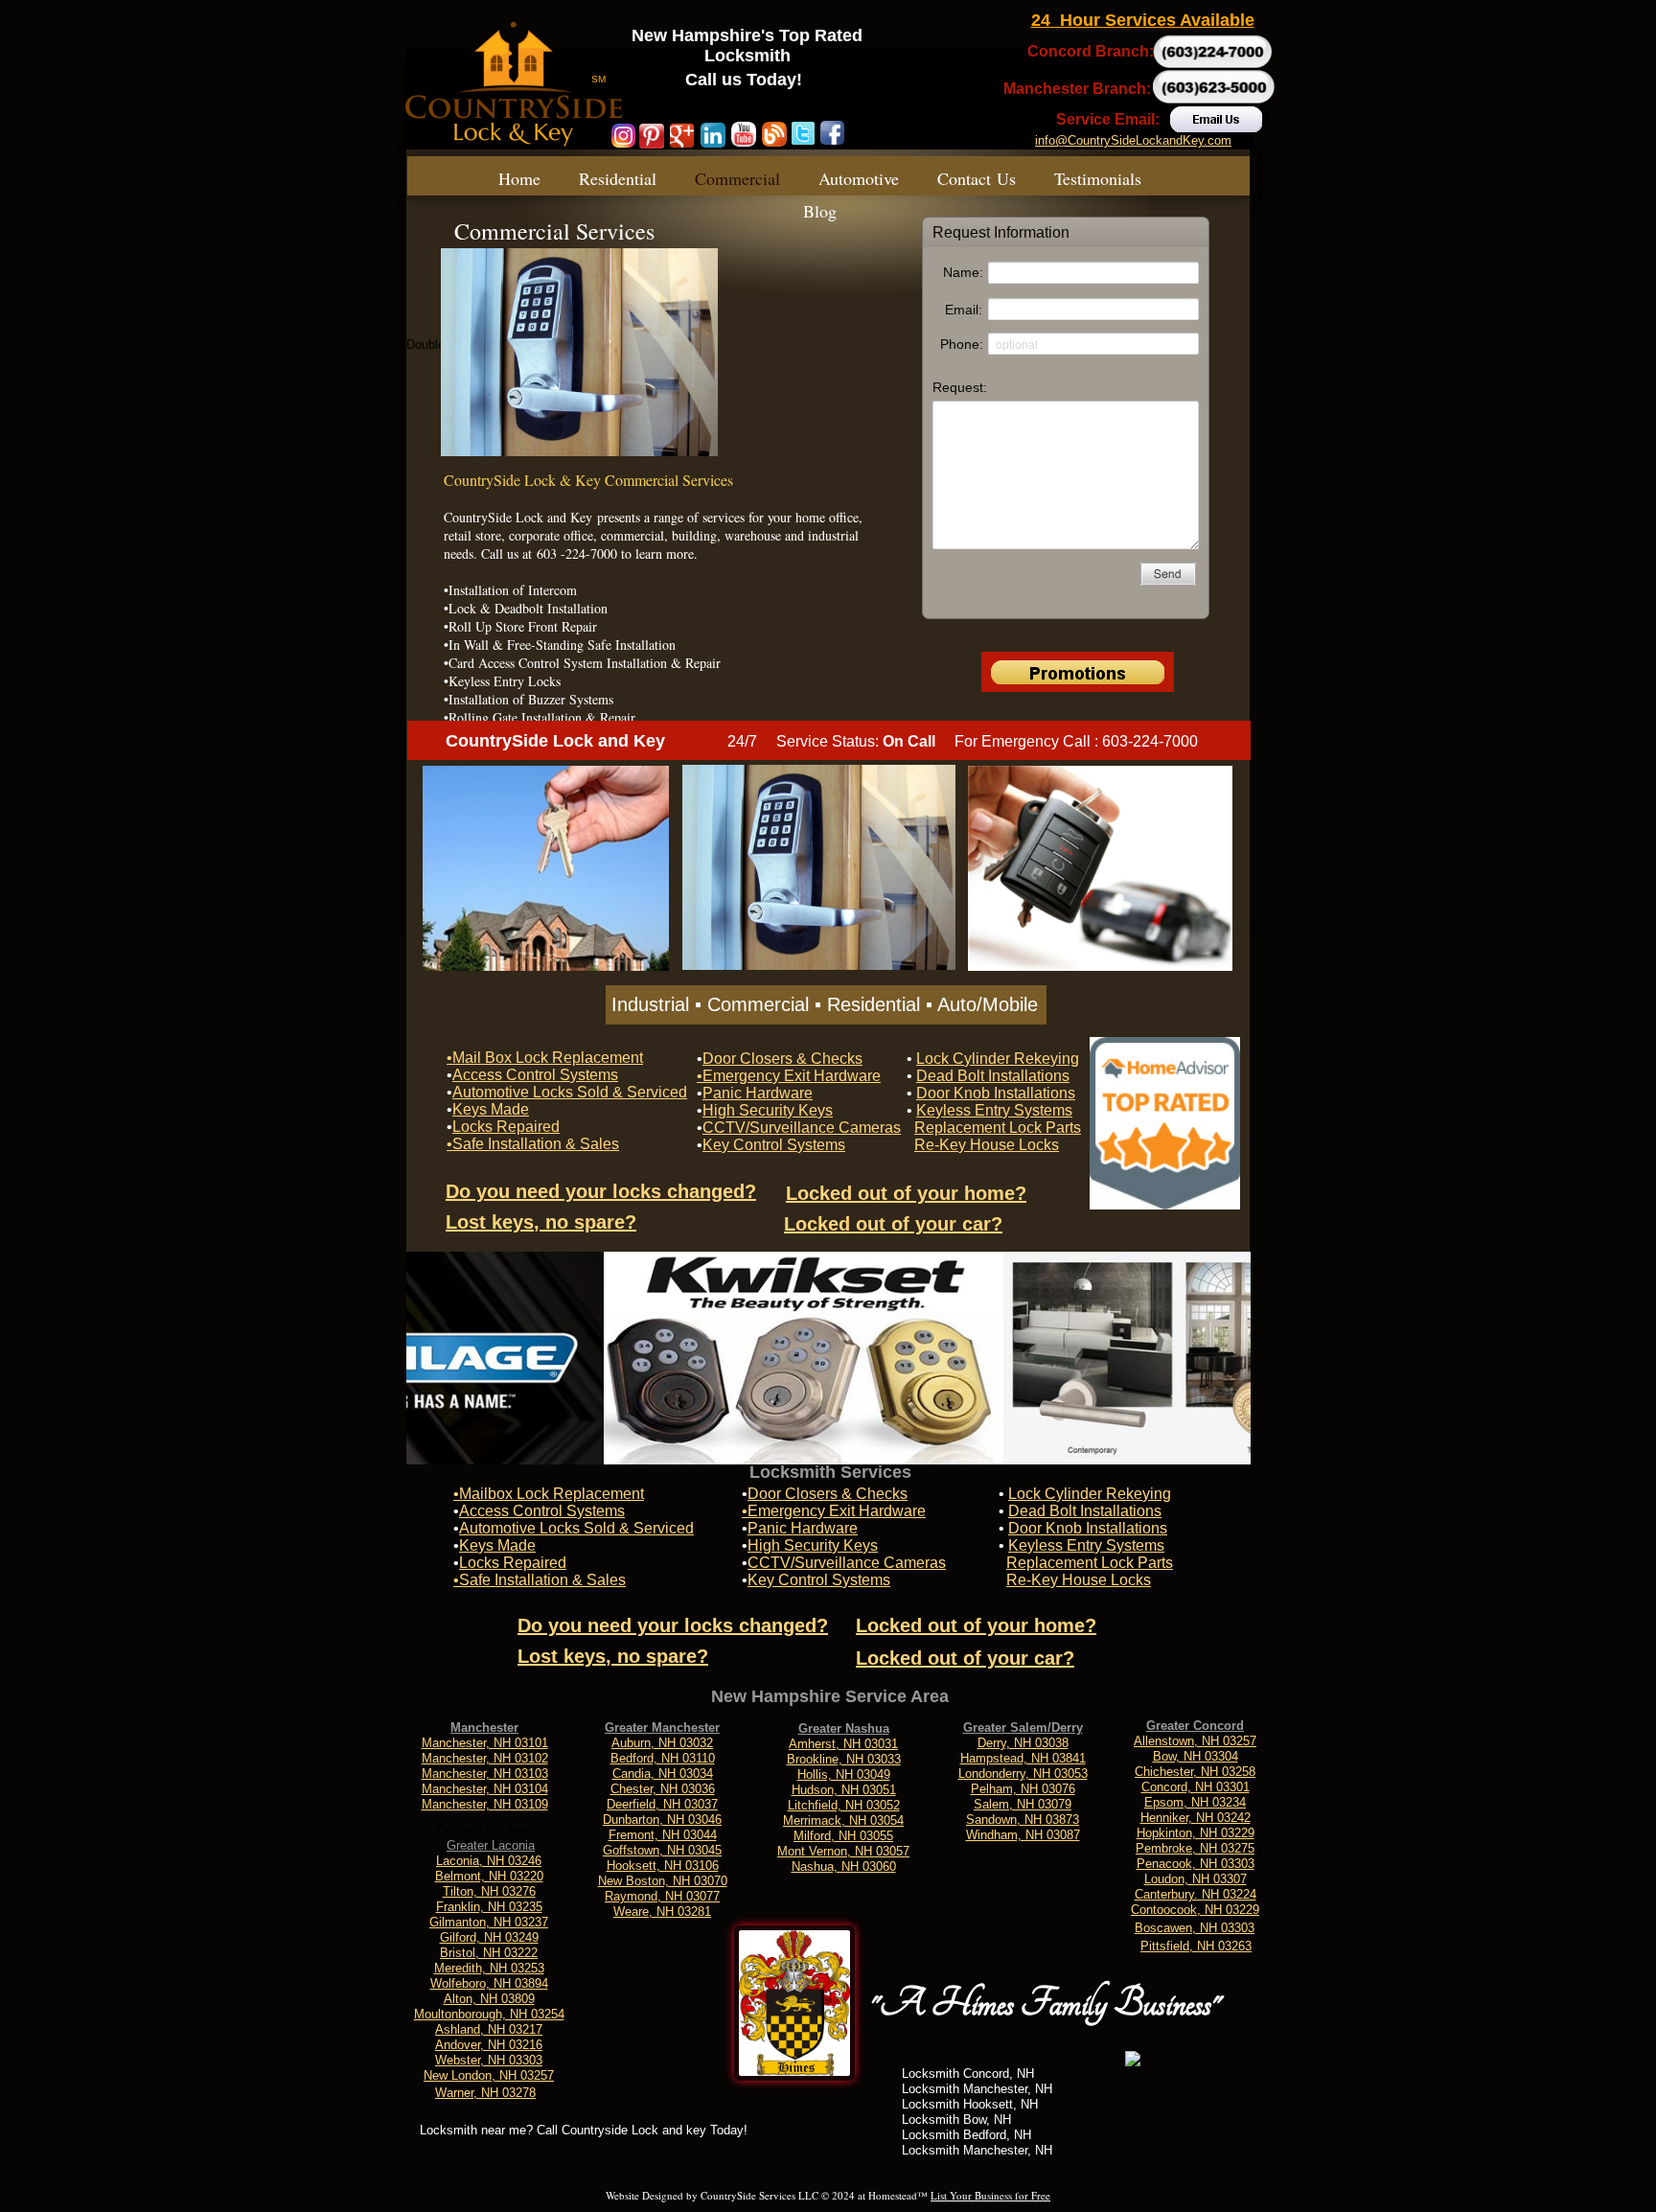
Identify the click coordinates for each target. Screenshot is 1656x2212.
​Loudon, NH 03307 (1196, 1879)
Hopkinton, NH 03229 (1196, 1833)
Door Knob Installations (1088, 1528)
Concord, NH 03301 (1196, 1787)
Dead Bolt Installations (1085, 1511)
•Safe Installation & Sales (540, 1580)
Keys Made (497, 1545)
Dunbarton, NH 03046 (662, 1820)
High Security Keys (813, 1545)
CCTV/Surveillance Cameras (847, 1563)
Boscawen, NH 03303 (1195, 1928)
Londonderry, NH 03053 (1023, 1774)
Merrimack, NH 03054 (843, 1820)
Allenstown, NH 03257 (1195, 1741)
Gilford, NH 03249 (489, 1937)
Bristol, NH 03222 (489, 1953)
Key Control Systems (819, 1580)
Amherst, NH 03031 (843, 1744)
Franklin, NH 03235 (489, 1907)
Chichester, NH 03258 (1195, 1772)
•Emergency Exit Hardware (834, 1511)
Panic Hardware (803, 1528)
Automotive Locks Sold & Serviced (576, 1528)
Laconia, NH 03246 (489, 1861)
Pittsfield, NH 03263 (1196, 1946)
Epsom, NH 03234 (1195, 1802)
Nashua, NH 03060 (844, 1866)
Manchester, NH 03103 (485, 1774)
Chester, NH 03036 (663, 1789)
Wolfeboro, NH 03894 (489, 1983)
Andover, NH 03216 (489, 2045)
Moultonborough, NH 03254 (489, 2014)
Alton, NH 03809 (489, 1999)
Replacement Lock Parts (1090, 1563)
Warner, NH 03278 (485, 2093)
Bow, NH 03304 (1196, 1756)
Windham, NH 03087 (1023, 1835)
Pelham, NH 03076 (1023, 1789)
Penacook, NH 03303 (1196, 1864)
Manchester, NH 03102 (485, 1758)
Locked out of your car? (965, 1658)
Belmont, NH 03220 (489, 1876)
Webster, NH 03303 (489, 2060)
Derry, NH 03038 (1023, 1743)
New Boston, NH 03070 (663, 1881)
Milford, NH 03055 (843, 1836)
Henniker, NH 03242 (1196, 1818)
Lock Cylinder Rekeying (1090, 1494)
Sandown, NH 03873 (1023, 1820)
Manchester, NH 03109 (485, 1804)
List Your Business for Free (990, 2195)
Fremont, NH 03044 (663, 1835)
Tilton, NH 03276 (489, 1891)
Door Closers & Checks (828, 1494)
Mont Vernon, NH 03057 (843, 1851)
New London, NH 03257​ (489, 2075)
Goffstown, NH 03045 (662, 1850)
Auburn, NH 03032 (662, 1743)
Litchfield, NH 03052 (844, 1805)
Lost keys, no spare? (613, 1656)
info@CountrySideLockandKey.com (1133, 140)
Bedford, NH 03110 (663, 1758)
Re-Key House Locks (1079, 1580)
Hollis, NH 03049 (844, 1774)
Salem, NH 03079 (1023, 1804)
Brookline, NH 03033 (844, 1759)
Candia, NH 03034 (663, 1774)
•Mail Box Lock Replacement (545, 1058)
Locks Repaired (513, 1563)
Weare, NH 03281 (662, 1912)
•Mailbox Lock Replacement (549, 1494)
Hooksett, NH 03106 (663, 1866)
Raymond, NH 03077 (662, 1896)
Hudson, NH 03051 (844, 1790)
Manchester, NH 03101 (485, 1743)
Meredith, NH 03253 (489, 1968)
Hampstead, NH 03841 (1023, 1758)
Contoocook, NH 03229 (1195, 1910)
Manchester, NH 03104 (485, 1789)
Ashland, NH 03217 (489, 2029)
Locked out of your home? (976, 1625)
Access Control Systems (542, 1511)
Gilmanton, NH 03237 (489, 1922)
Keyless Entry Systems (1086, 1545)
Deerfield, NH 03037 (662, 1804)
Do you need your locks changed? (673, 1625)
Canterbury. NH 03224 (1196, 1894)
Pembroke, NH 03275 (1195, 1848)
